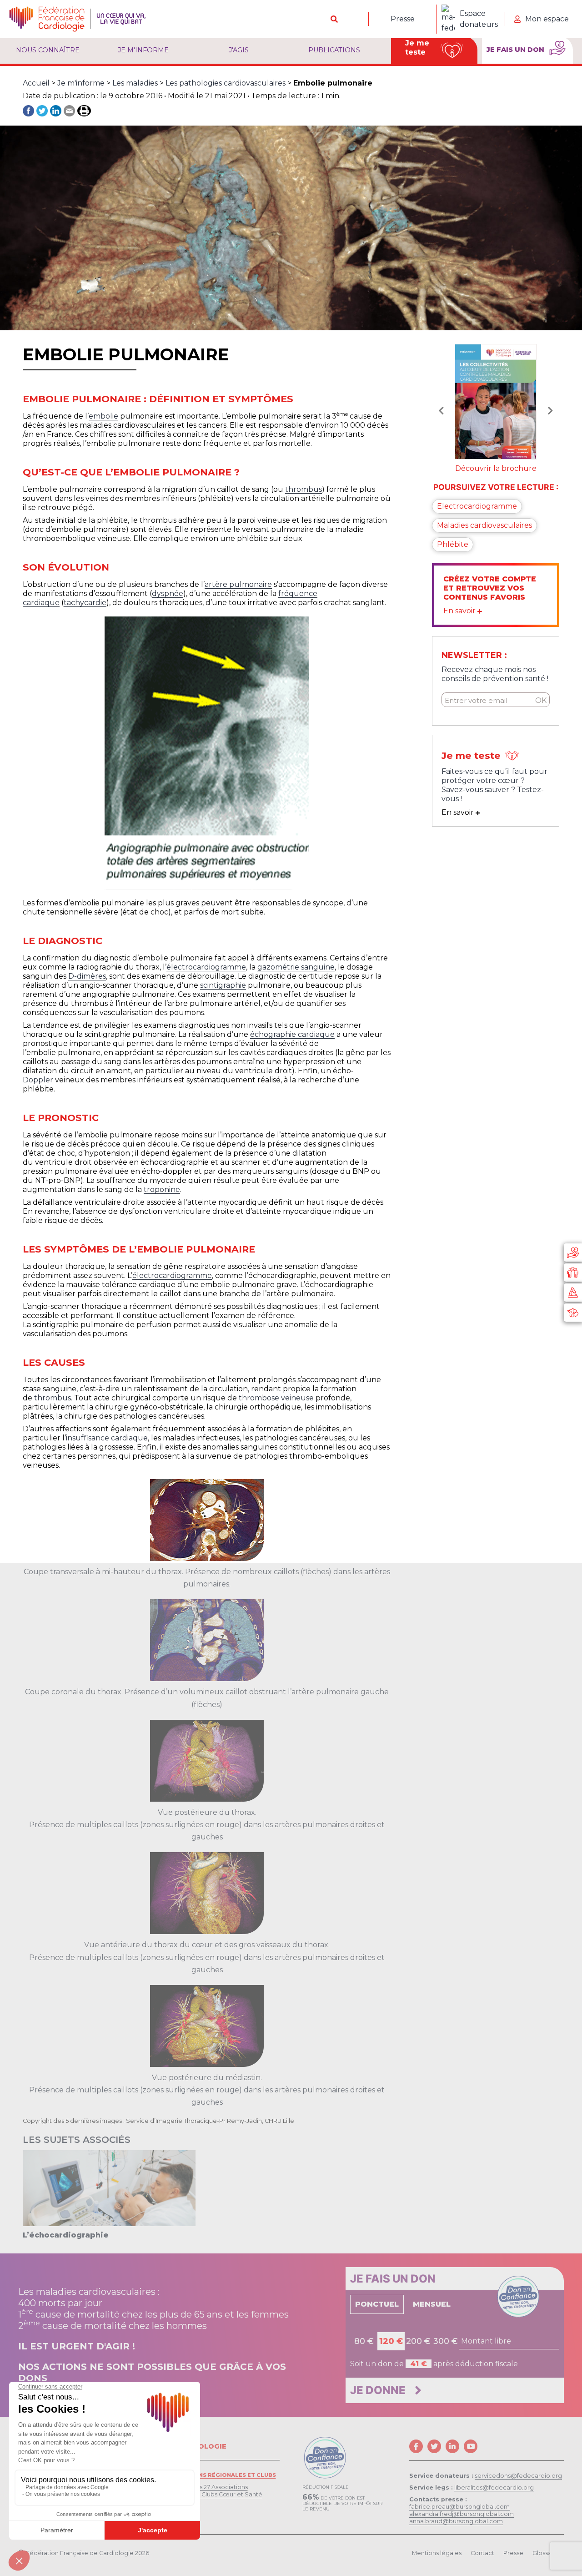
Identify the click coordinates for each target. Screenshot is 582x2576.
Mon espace (547, 19)
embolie (103, 416)
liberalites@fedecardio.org (494, 2488)
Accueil (36, 83)
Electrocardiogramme (477, 505)
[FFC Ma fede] (573, 1273)
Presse (403, 19)
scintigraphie (223, 985)
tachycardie (85, 603)
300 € (446, 2341)
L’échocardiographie (66, 2235)
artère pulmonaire (238, 584)
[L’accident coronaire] (496, 401)
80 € (364, 2341)
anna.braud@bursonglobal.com (456, 2521)
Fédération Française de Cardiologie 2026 (88, 2553)
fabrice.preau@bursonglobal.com (459, 2507)
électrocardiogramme (206, 967)
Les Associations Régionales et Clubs (213, 2475)
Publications (334, 50)
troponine (162, 1190)
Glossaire (546, 2553)
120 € (391, 2341)
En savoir (460, 609)
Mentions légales (437, 2553)
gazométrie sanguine (296, 967)
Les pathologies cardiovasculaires (226, 83)
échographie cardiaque (292, 1034)
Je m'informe (143, 50)
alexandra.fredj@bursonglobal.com (462, 2514)
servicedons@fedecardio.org (518, 2476)
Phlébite (453, 543)
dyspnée (168, 593)
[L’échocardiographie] (109, 2188)
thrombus (304, 489)
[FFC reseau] (573, 1313)
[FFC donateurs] (573, 1253)
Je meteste (417, 48)
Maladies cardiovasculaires (484, 524)
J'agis (239, 50)
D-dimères (87, 976)
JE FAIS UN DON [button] (516, 50)
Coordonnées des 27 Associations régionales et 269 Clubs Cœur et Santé (206, 2491)
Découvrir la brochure (496, 467)
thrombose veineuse (276, 1398)
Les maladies (135, 83)
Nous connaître (48, 50)
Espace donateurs (479, 19)
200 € (418, 2341)
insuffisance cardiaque (107, 1438)
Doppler (38, 1080)
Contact (482, 2553)
